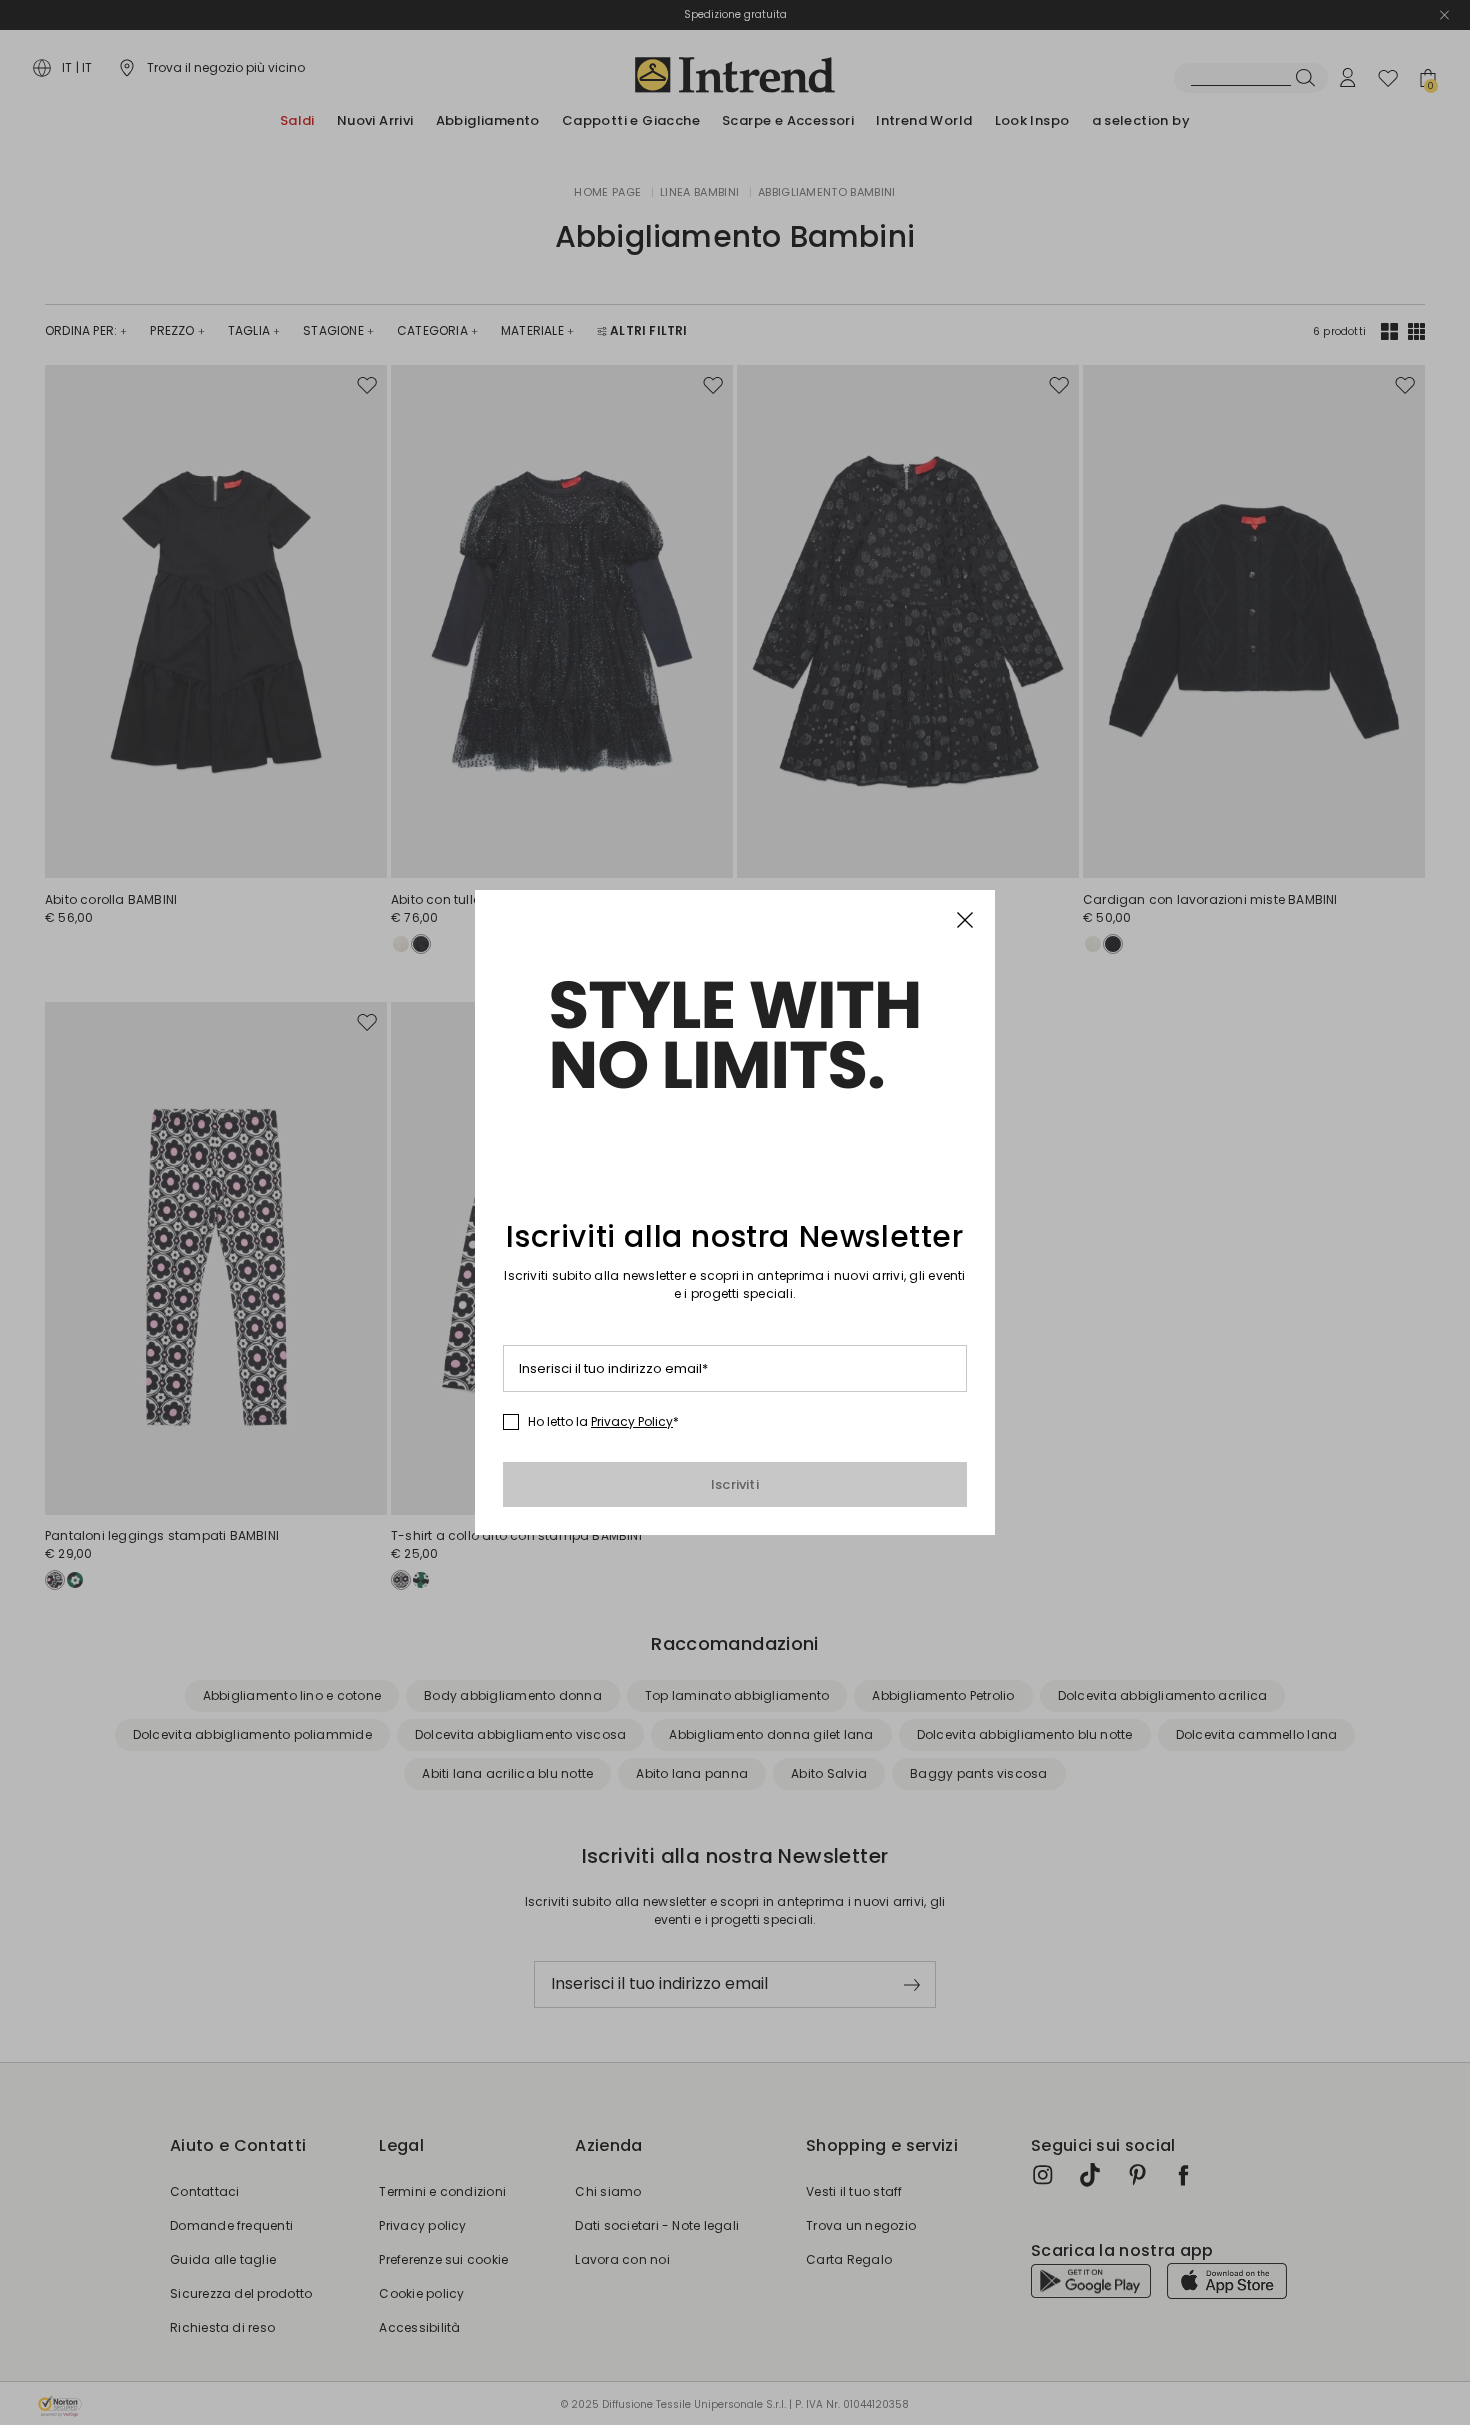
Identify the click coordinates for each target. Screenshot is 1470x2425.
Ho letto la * (603, 1422)
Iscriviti (735, 1484)
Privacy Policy (632, 1421)
